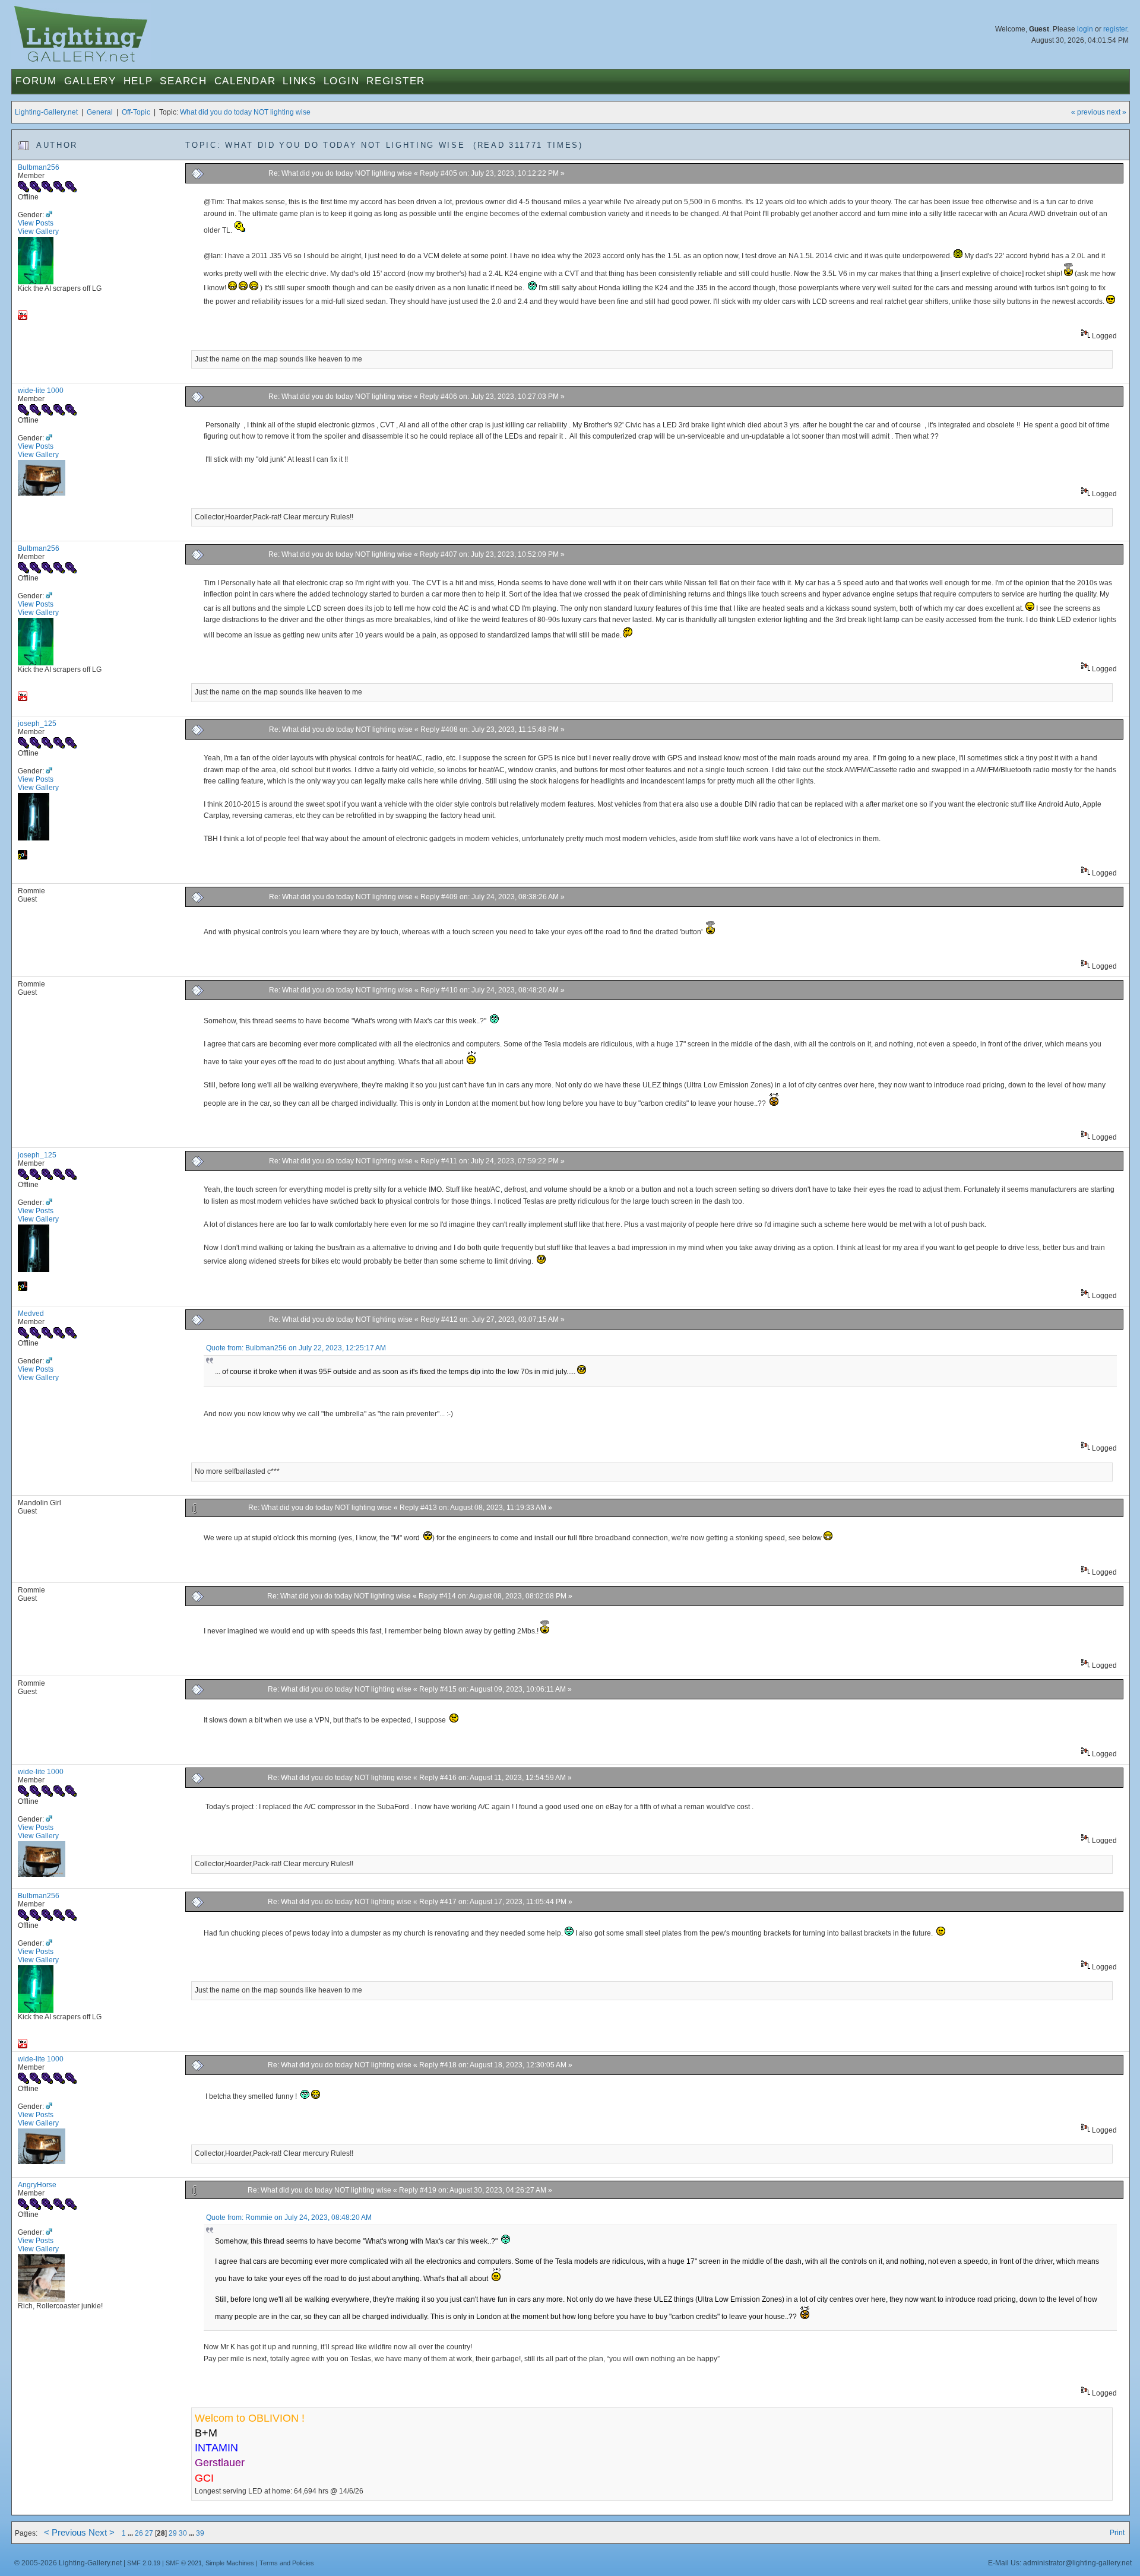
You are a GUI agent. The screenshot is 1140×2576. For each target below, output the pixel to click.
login (1085, 29)
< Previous (65, 2533)
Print (1117, 2533)
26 (139, 2533)
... (131, 2533)
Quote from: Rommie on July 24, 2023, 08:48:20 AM (289, 2217)
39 (200, 2533)
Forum (36, 81)
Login (342, 81)
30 (183, 2533)
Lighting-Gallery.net (46, 112)
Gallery (90, 81)
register (1115, 29)
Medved (31, 1314)
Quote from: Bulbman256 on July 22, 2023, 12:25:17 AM (296, 1348)
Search (183, 81)
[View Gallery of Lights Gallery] (23, 857)
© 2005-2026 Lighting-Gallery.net (68, 2563)
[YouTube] (23, 318)
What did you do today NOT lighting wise (245, 112)
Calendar (245, 81)
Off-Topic (136, 112)
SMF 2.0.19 (144, 2563)
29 (173, 2533)
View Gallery (38, 231)
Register (396, 81)
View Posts (36, 223)
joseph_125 (37, 724)
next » (1117, 112)
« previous (1088, 112)
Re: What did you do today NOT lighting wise (340, 173)
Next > (102, 2533)
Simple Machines (230, 2563)
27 (149, 2533)
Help (138, 81)
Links (300, 81)
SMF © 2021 (184, 2563)
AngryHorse (37, 2185)
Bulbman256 (39, 167)
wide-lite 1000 (41, 391)
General (100, 112)
